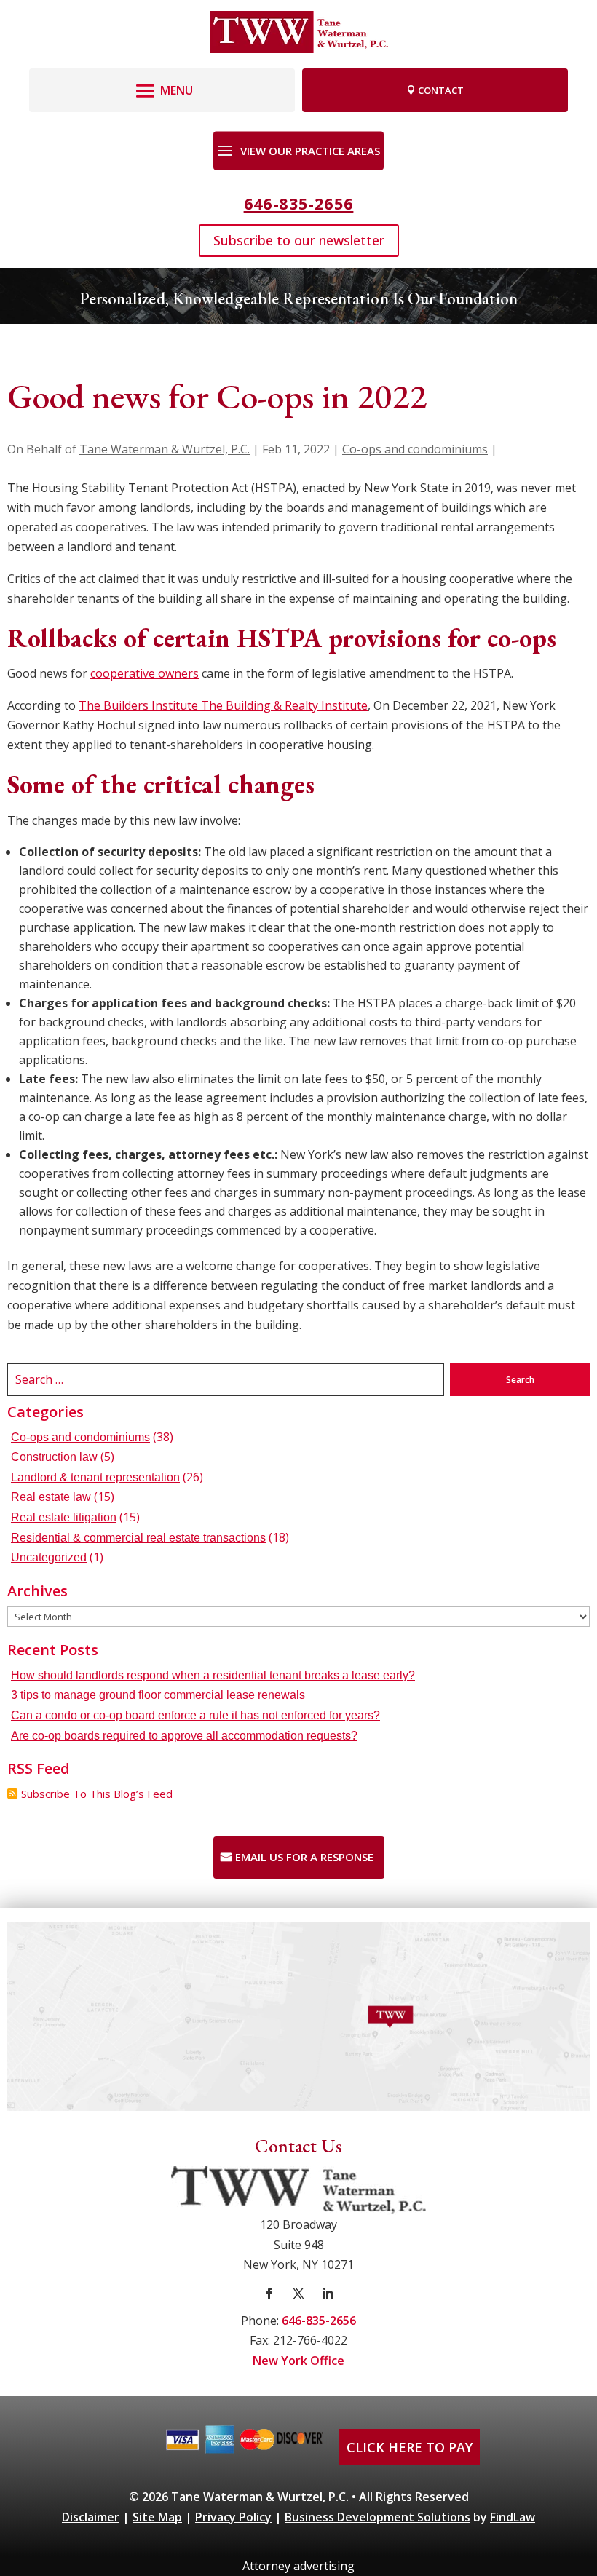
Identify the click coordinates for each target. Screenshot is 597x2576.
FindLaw (513, 2517)
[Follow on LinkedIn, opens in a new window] (328, 2294)
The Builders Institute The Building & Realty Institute (223, 705)
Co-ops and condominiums (415, 449)
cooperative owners (145, 673)
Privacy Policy (233, 2517)
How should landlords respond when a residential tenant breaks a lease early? (213, 1675)
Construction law (54, 1457)
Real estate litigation (64, 1517)
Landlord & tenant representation (95, 1477)
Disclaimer (91, 2517)
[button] (162, 87)
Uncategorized (49, 1557)
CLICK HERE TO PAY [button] (410, 2447)
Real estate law (51, 1497)
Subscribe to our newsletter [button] (299, 240)
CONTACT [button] (441, 90)
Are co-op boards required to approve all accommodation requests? (184, 1736)
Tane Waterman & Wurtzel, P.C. (165, 449)
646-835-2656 (299, 203)
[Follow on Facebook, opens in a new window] (269, 2294)
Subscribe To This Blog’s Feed (97, 1794)
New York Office (298, 2361)
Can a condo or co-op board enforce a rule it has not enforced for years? (195, 1715)
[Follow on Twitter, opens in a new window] (298, 2294)
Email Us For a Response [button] (304, 1857)
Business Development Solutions (377, 2517)
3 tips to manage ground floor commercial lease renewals (158, 1695)
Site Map (157, 2517)
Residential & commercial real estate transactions (138, 1538)
